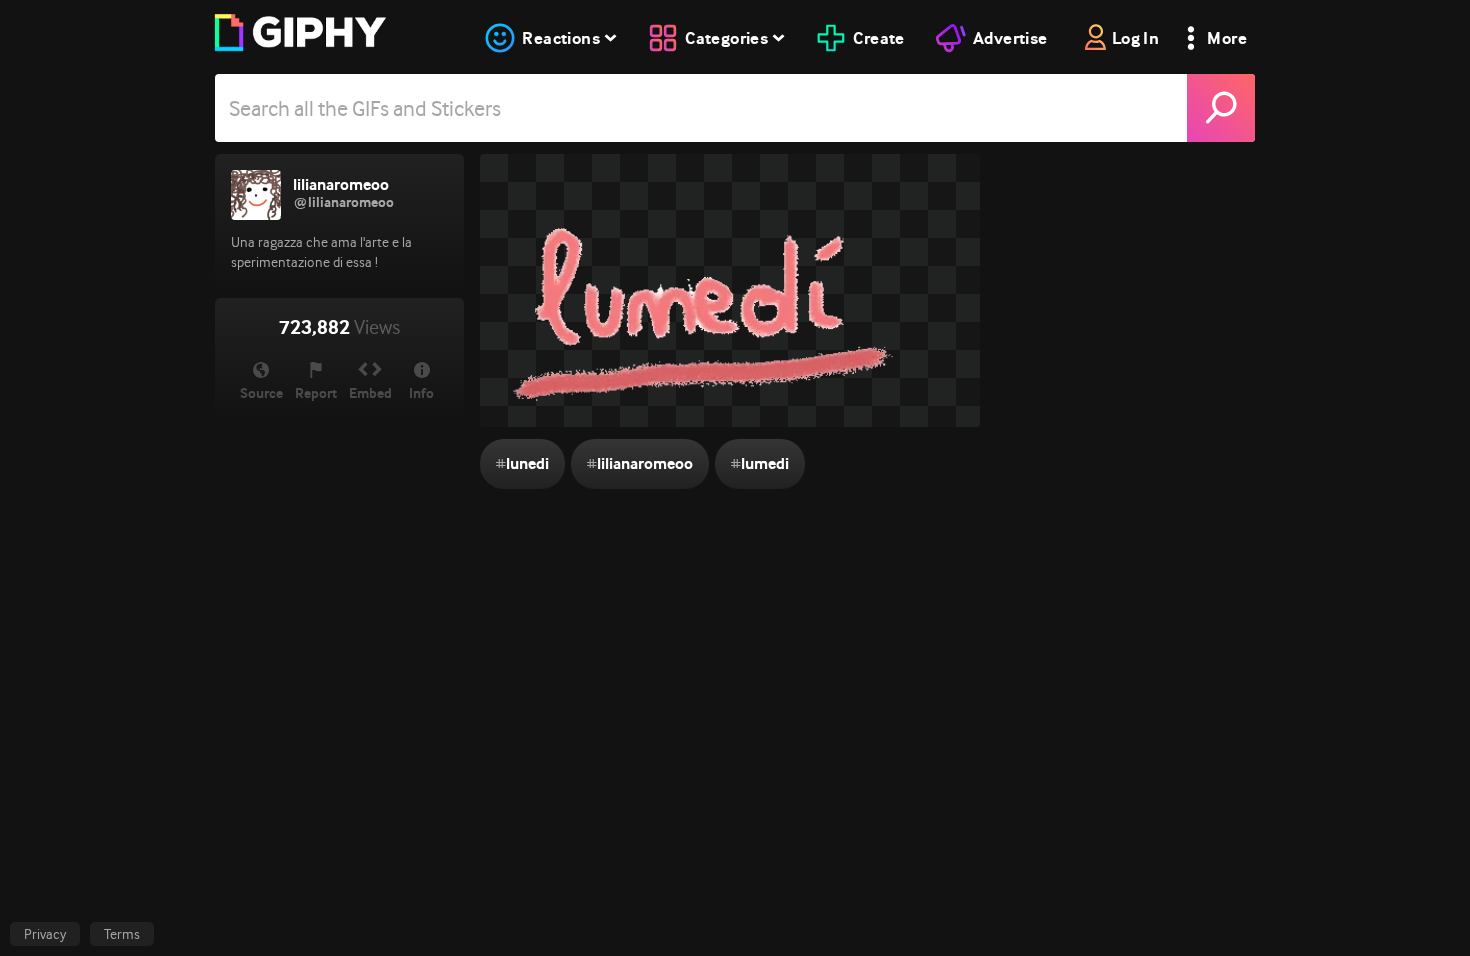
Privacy (45, 934)
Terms (122, 934)
